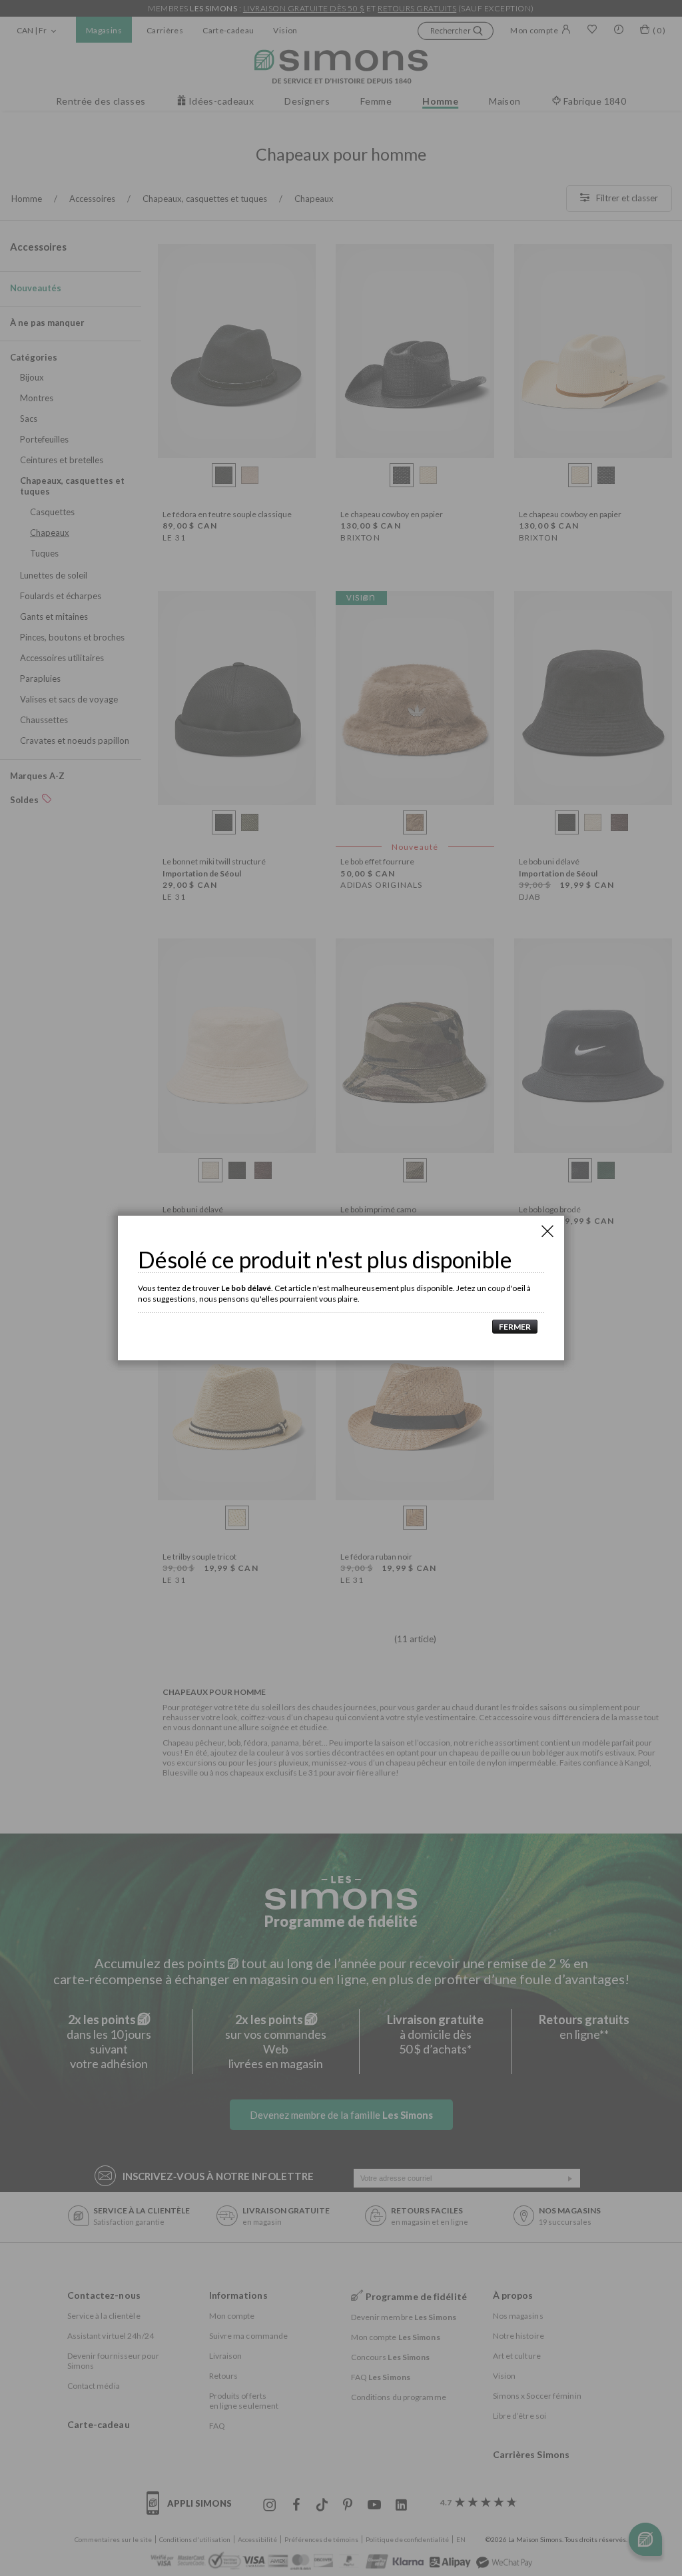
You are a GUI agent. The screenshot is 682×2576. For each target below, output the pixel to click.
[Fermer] (547, 1231)
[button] (511, 1327)
